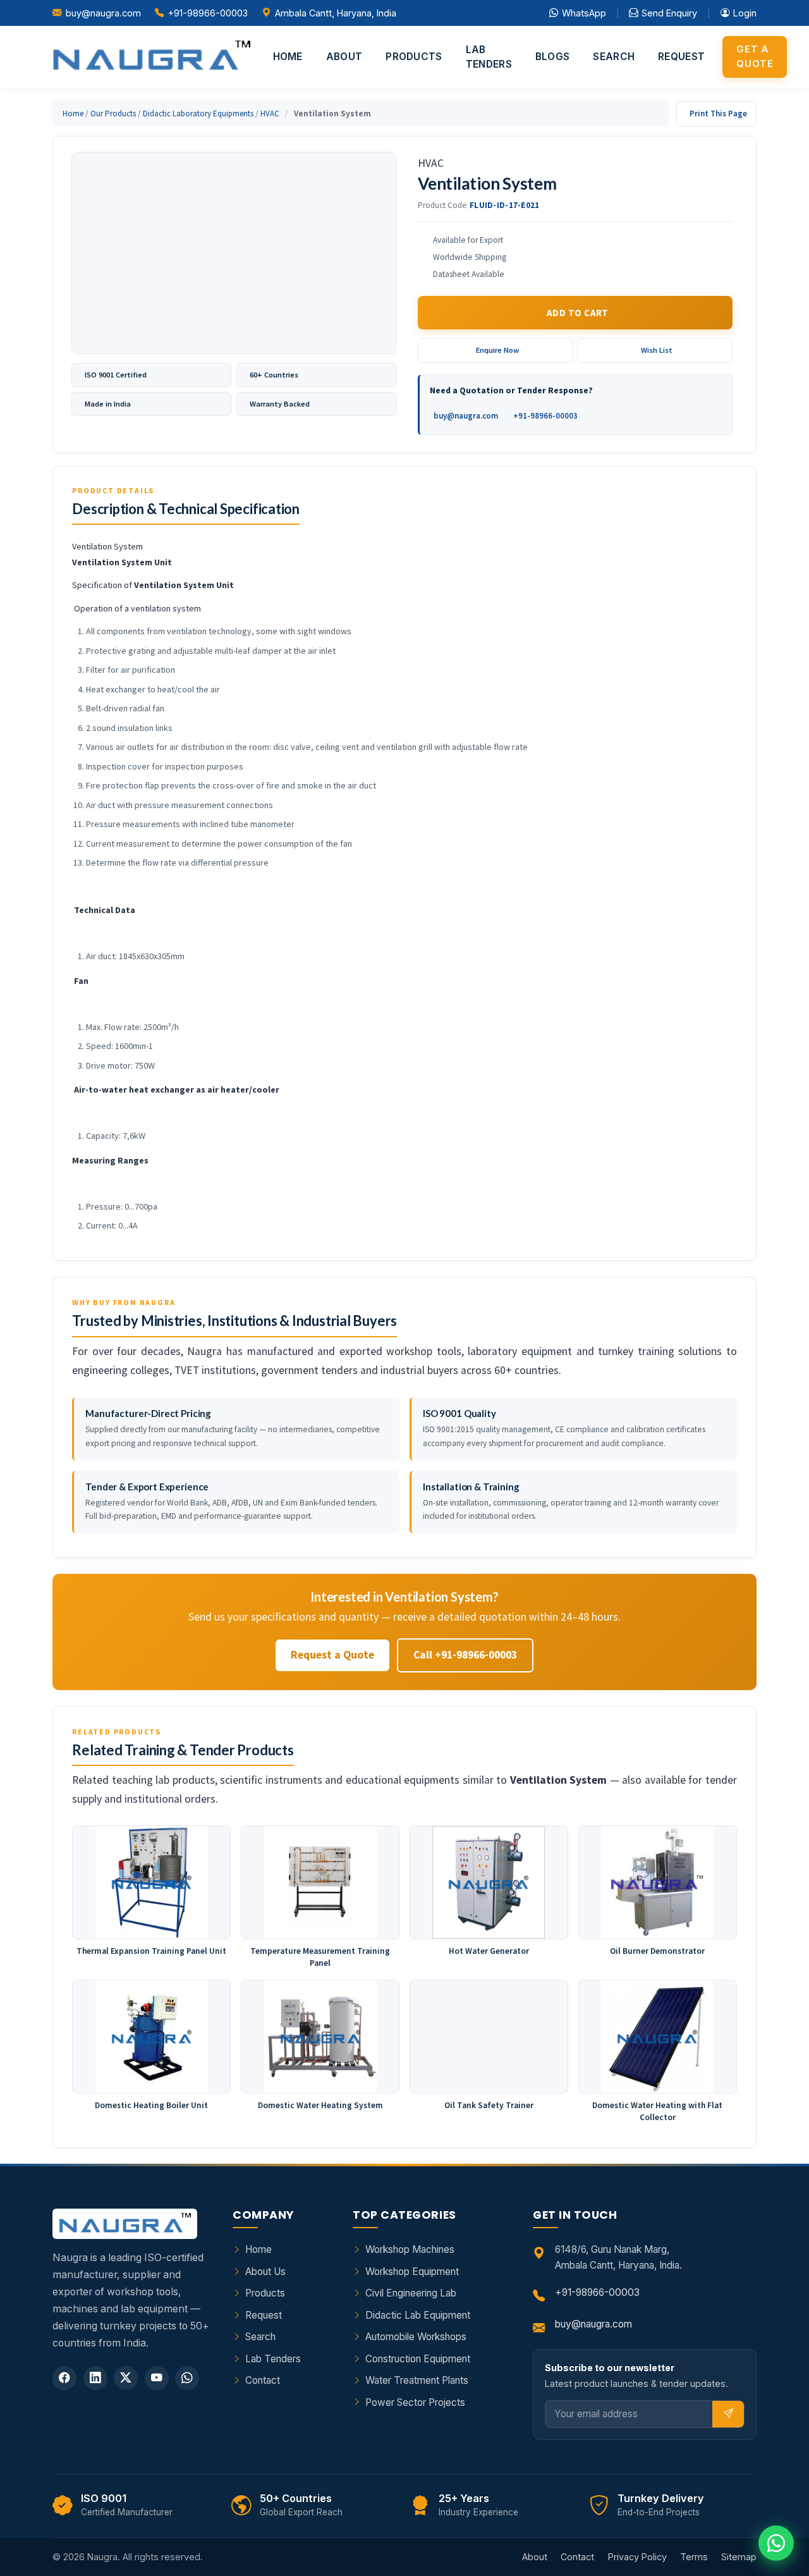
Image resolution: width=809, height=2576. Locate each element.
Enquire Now (497, 350)
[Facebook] (64, 2378)
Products (414, 57)
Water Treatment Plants (417, 2380)
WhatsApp (584, 13)
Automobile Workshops (416, 2337)
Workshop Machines (410, 2249)
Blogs (553, 57)
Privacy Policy (637, 2557)
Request (681, 57)
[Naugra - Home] (151, 57)
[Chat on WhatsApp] (776, 2543)
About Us (265, 2272)
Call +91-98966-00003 (465, 1655)
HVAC (270, 113)
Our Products (113, 113)
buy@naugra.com (103, 13)
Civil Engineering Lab (411, 2293)
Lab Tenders (489, 57)
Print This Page (718, 113)
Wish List (657, 350)
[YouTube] (157, 2378)
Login (745, 13)
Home (288, 57)
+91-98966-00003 (208, 13)
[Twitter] (126, 2378)
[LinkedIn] (95, 2378)
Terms (694, 2557)
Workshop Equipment (412, 2272)
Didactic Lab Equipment (418, 2315)
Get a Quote (755, 56)
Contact (263, 2380)
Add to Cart (578, 313)
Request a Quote (332, 1655)
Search (614, 57)
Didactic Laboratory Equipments (198, 113)
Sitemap (739, 2557)
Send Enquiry (669, 13)
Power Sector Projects (415, 2402)
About (344, 57)
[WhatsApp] (187, 2378)
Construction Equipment (418, 2359)
